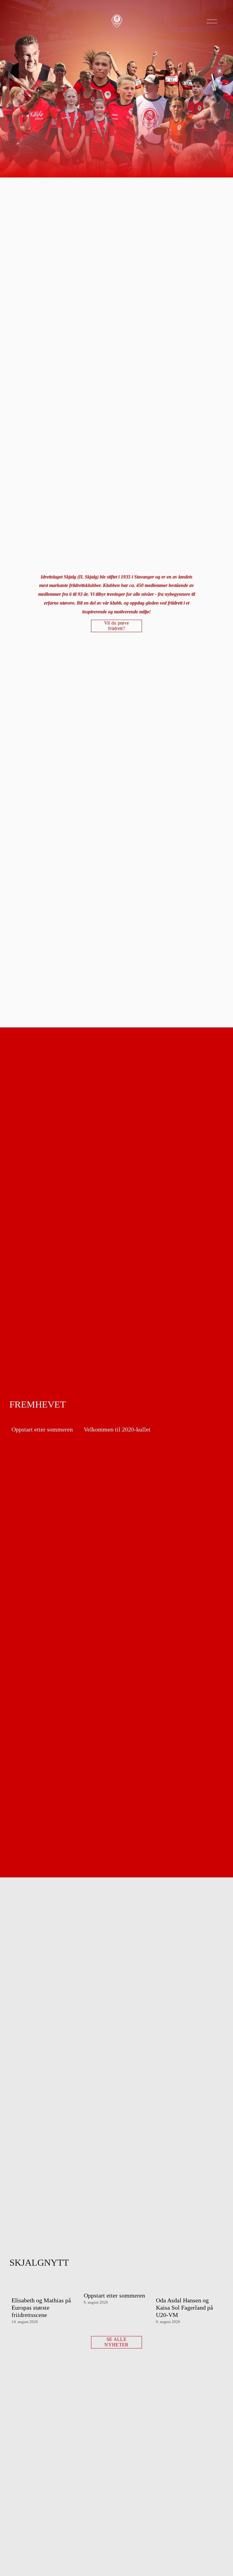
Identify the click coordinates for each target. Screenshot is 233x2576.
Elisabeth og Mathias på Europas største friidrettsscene (41, 2308)
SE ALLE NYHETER (116, 2342)
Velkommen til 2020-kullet (117, 1429)
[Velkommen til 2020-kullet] (118, 1419)
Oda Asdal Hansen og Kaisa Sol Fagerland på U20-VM (184, 2308)
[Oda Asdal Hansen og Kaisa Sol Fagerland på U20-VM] (190, 2287)
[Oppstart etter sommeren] (46, 1419)
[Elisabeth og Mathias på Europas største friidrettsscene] (46, 2287)
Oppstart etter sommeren (42, 1429)
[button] (213, 1409)
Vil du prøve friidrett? (117, 626)
